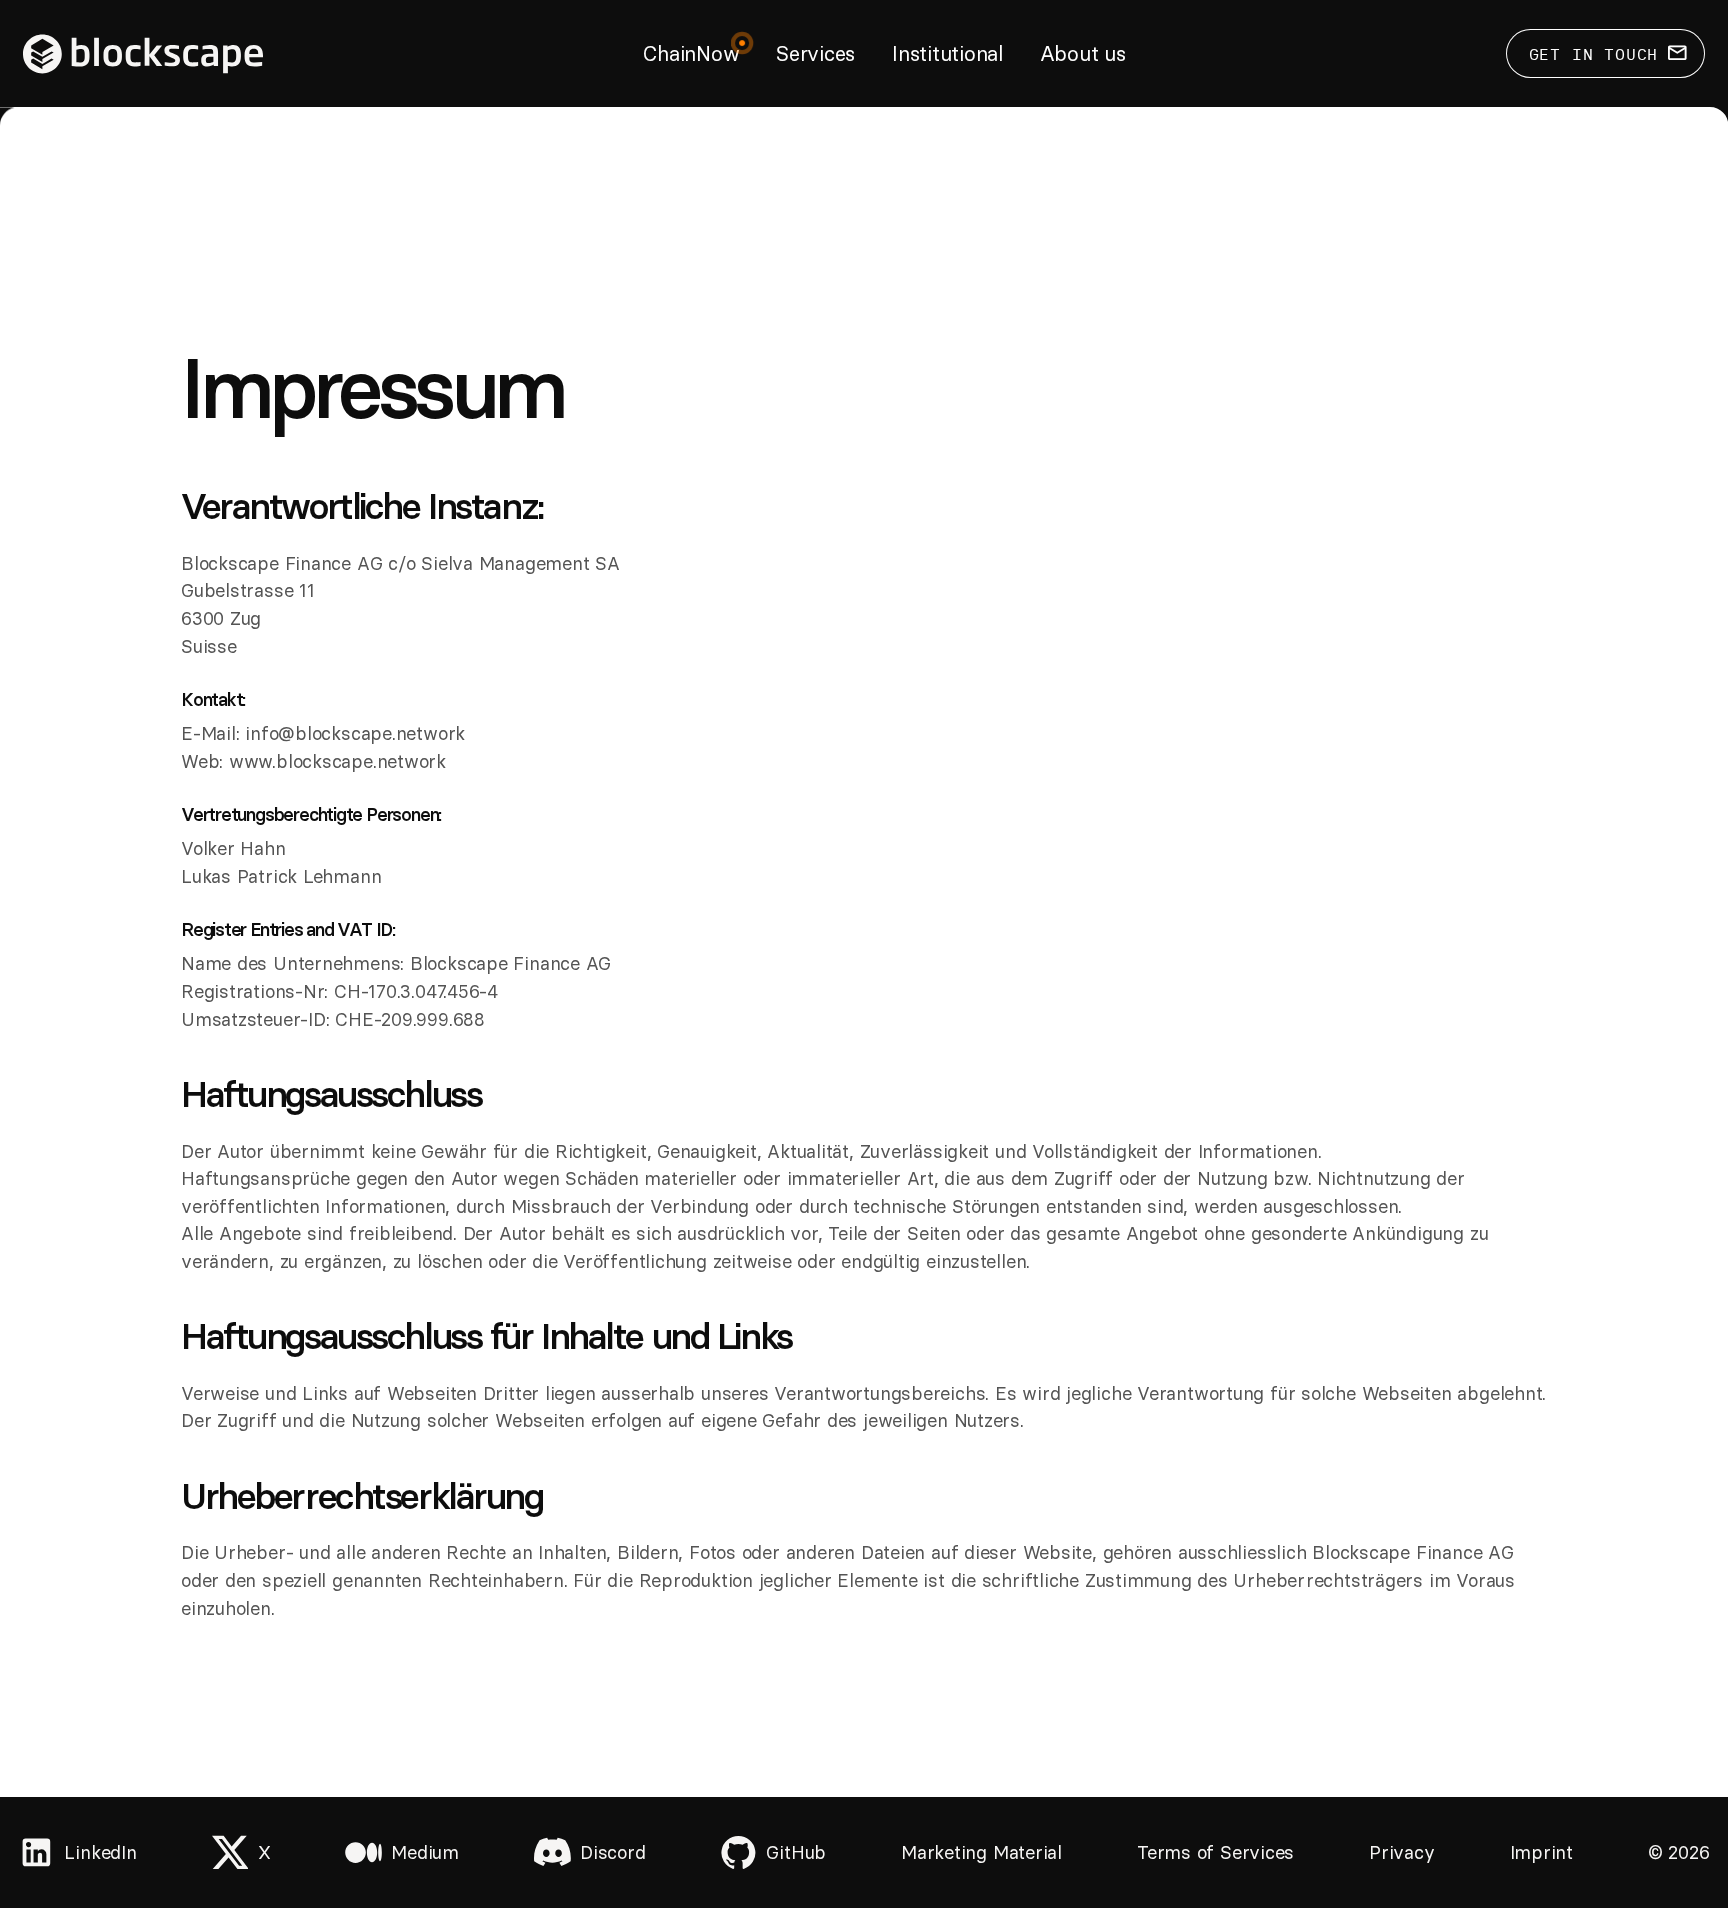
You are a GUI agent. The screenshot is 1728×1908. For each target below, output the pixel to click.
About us (1083, 53)
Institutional (947, 53)
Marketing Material (981, 1852)
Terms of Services (1215, 1852)
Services (815, 53)
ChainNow (691, 53)
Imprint (1541, 1852)
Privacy (1401, 1852)
